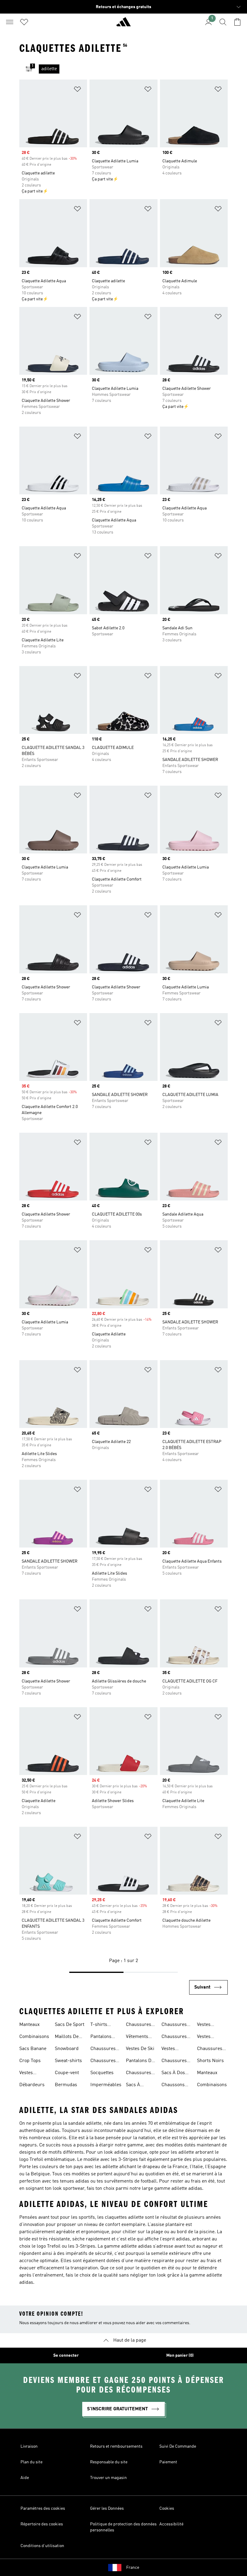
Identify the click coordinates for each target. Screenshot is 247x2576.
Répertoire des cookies (42, 2524)
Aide (25, 2478)
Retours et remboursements (116, 2446)
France (133, 2568)
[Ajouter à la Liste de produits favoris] (77, 90)
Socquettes (102, 2073)
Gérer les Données (107, 2509)
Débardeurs (32, 2085)
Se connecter (66, 2355)
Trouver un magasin (108, 2478)
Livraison (29, 2446)
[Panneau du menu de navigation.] (10, 22)
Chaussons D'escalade (173, 2086)
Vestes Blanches (207, 2037)
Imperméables (106, 2085)
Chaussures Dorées (103, 2061)
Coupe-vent (67, 2073)
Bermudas (66, 2085)
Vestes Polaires (206, 2025)
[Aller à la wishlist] (24, 22)
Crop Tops (30, 2061)
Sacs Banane (33, 2049)
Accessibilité (171, 2524)
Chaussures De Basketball (212, 2049)
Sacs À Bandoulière (139, 2086)
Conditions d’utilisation (42, 2546)
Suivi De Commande (178, 2446)
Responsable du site (109, 2462)
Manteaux (30, 2025)
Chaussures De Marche (174, 2061)
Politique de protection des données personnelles (123, 2527)
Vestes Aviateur (28, 2074)
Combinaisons (34, 2037)
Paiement (168, 2462)
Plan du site (31, 2462)
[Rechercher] (223, 22)
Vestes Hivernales (173, 2049)
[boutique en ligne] (123, 24)
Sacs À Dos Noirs (173, 2074)
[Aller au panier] (237, 22)
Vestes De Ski (140, 2049)
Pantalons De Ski (140, 2061)
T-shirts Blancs (99, 2025)
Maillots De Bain (67, 2037)
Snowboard (67, 2049)
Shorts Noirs (210, 2061)
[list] (133, 69)
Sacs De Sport (70, 2025)
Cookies (167, 2509)
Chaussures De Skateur (174, 2037)
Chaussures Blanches (139, 2025)
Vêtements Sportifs (137, 2037)
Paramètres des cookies (43, 2509)
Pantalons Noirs (101, 2037)
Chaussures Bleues (103, 2049)
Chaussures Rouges (139, 2074)
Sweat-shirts (68, 2061)
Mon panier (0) (180, 2355)
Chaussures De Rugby (174, 2025)
